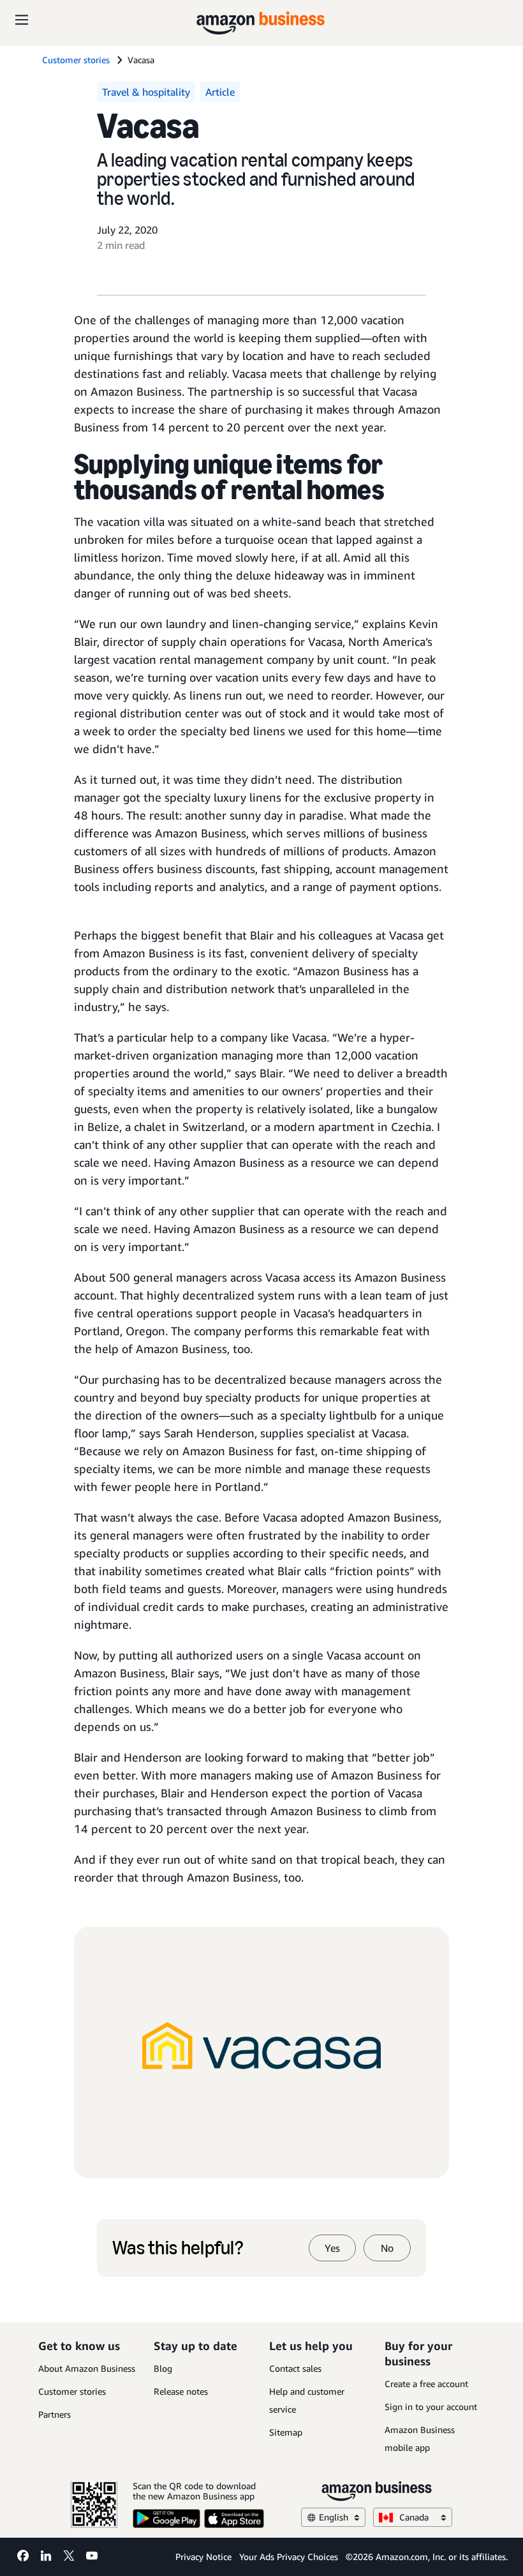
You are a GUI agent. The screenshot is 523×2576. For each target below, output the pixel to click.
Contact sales (295, 2368)
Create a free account (426, 2384)
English (334, 2517)
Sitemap (286, 2432)
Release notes (181, 2391)
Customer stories (72, 2391)
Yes (332, 2248)
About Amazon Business (87, 2368)
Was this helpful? (178, 2248)
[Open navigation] (22, 19)
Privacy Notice (203, 2557)
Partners (55, 2414)
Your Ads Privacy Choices (289, 2557)
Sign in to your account (431, 2407)
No (387, 2248)
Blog (163, 2368)
